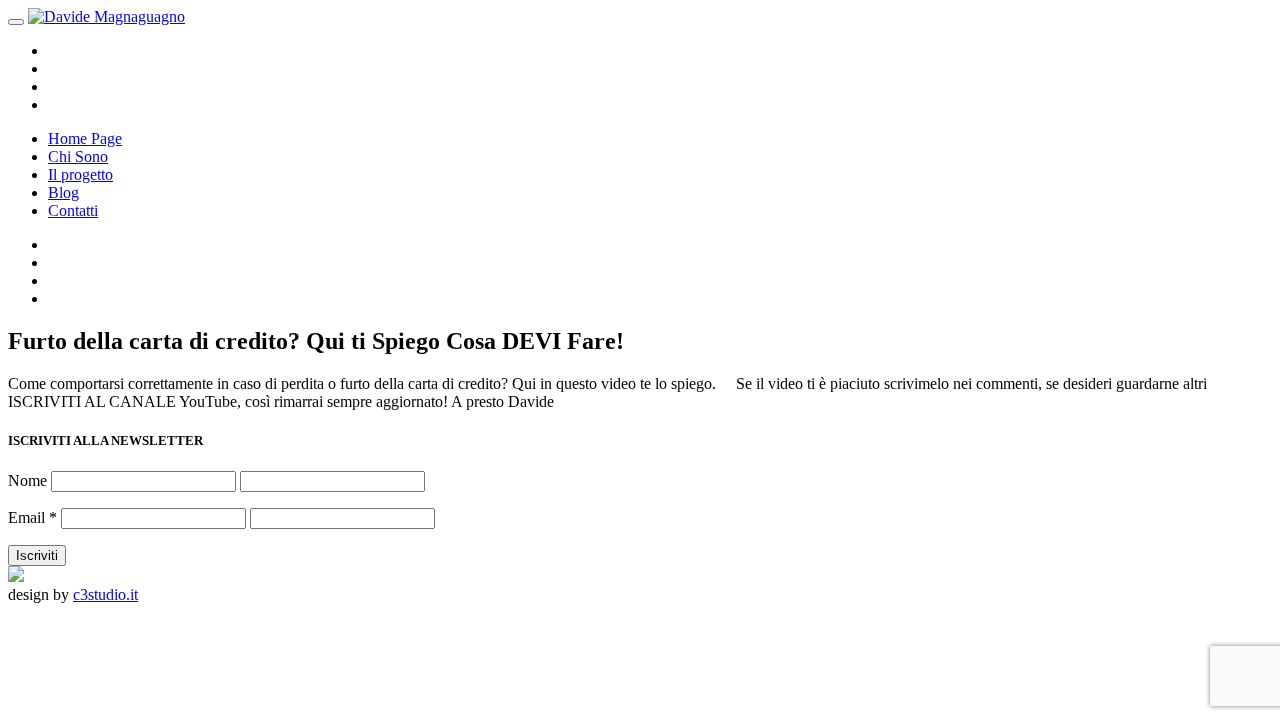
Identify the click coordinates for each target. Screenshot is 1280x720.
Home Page (85, 138)
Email (32, 517)
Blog (63, 192)
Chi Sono (78, 156)
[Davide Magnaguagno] (106, 16)
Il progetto (80, 174)
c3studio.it (105, 594)
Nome (27, 480)
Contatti (73, 210)
